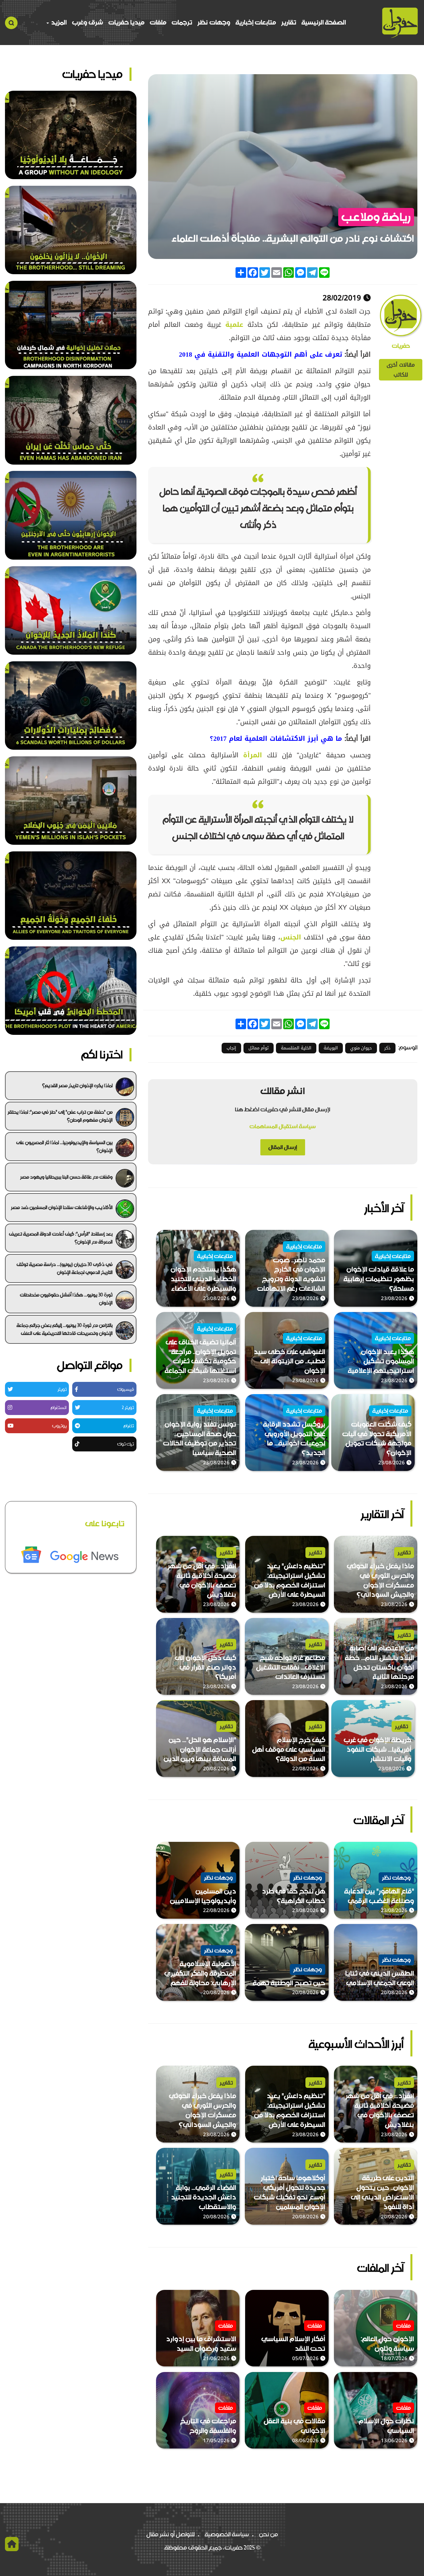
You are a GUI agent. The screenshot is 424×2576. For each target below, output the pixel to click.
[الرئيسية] (400, 23)
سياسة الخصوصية (227, 2534)
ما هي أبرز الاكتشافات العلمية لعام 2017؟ (276, 738)
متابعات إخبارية (256, 22)
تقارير (289, 22)
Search (11, 23)
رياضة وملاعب (376, 217)
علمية (234, 325)
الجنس (291, 937)
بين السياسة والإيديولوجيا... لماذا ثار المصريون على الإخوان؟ (64, 1146)
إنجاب (231, 1048)
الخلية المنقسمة (296, 1048)
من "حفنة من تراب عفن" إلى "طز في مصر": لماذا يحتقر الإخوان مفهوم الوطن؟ (60, 1116)
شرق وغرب (87, 22)
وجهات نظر (214, 22)
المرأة (253, 755)
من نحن (268, 2534)
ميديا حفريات (126, 22)
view (411, 1235)
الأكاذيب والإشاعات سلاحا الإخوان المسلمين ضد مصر (62, 1207)
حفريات (401, 346)
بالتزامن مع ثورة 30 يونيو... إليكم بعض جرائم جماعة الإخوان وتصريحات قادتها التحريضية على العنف (65, 1329)
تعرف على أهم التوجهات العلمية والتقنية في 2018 (261, 354)
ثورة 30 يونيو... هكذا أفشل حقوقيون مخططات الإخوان (66, 1299)
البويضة (331, 1048)
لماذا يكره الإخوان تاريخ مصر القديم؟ (77, 1086)
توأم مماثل (259, 1048)
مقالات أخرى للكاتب (401, 370)
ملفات (158, 22)
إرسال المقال (283, 1147)
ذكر (387, 1048)
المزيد (58, 22)
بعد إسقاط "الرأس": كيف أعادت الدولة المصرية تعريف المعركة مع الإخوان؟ (61, 1238)
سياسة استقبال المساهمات (283, 1126)
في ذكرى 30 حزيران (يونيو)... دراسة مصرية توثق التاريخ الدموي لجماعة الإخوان (65, 1268)
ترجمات (182, 22)
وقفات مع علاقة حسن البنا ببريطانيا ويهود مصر (66, 1177)
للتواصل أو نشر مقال (171, 2534)
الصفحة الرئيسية (324, 22)
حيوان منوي (361, 1048)
